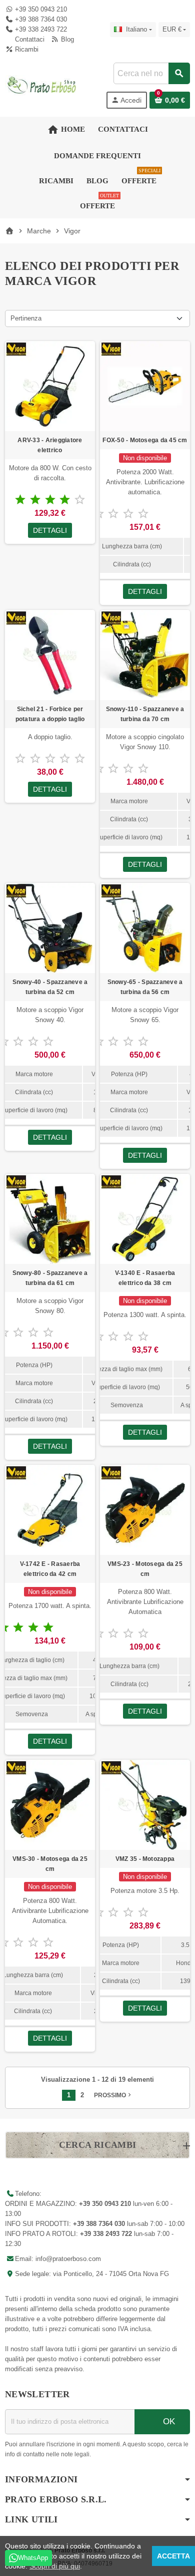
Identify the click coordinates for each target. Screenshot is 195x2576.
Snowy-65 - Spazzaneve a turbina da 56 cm (145, 987)
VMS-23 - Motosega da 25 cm (145, 1569)
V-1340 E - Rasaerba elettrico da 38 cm (145, 1278)
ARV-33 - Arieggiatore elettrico (50, 445)
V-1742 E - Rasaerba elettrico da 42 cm (50, 1569)
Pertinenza (26, 318)
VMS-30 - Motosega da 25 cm (50, 1864)
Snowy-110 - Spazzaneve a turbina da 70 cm (145, 714)
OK (168, 2422)
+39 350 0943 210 (41, 9)
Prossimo (113, 2095)
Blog (66, 39)
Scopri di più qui (55, 2566)
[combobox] (151, 73)
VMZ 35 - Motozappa (145, 1859)
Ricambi (26, 49)
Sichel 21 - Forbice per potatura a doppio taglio (50, 714)
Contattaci (29, 39)
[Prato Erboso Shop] (42, 85)
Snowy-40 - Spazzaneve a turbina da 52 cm (50, 987)
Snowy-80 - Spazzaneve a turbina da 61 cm (50, 1278)
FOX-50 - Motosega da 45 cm (145, 440)
